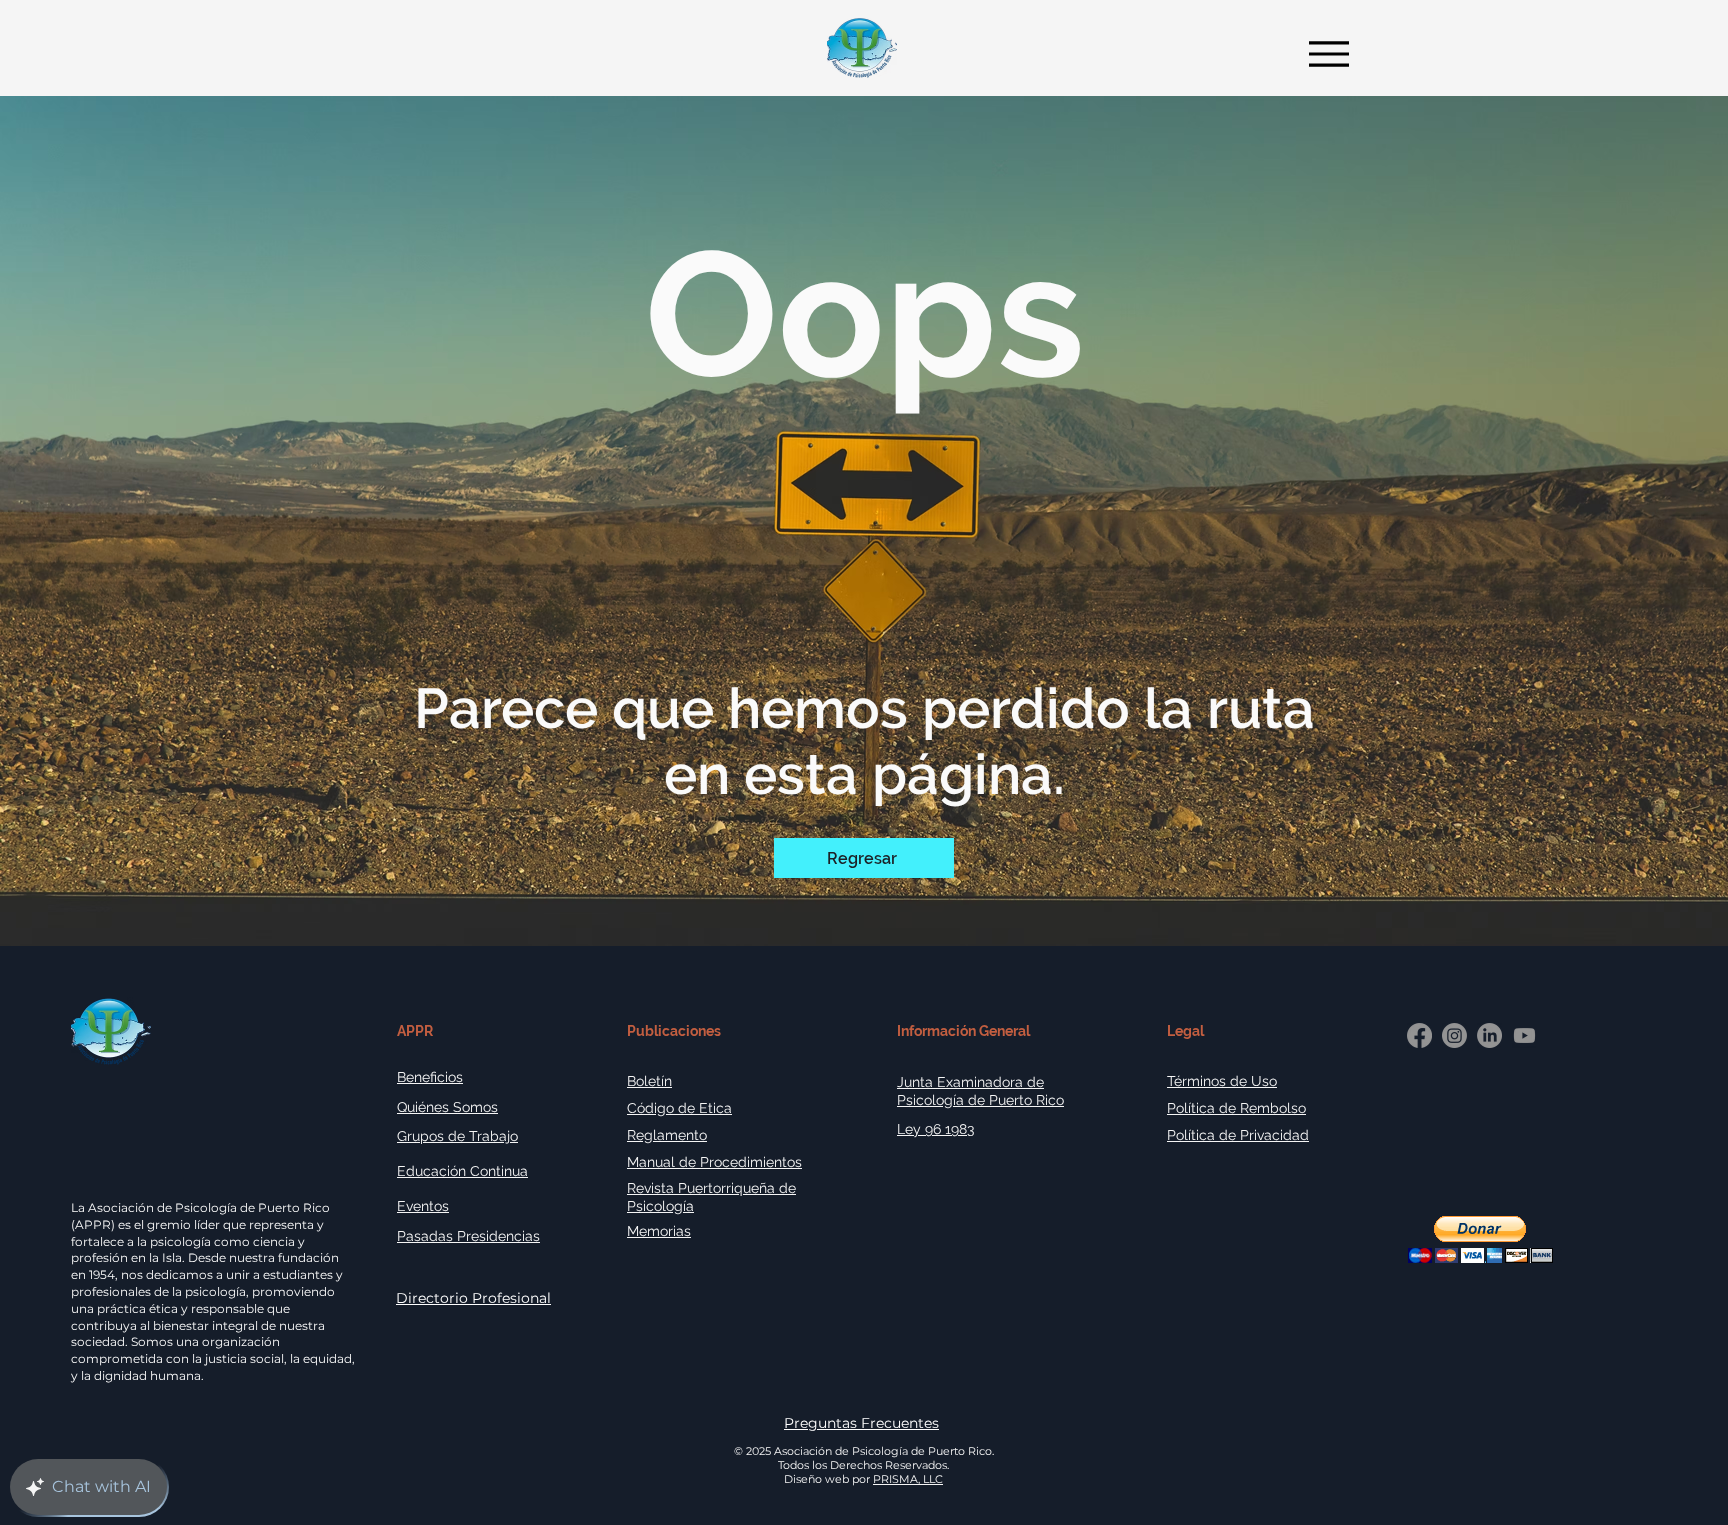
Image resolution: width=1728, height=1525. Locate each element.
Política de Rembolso (1236, 1108)
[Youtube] (1524, 1035)
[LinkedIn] (1489, 1035)
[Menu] (1323, 53)
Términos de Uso (1222, 1081)
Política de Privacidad (1238, 1135)
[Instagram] (1454, 1035)
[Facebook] (1419, 1035)
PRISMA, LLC (908, 1479)
